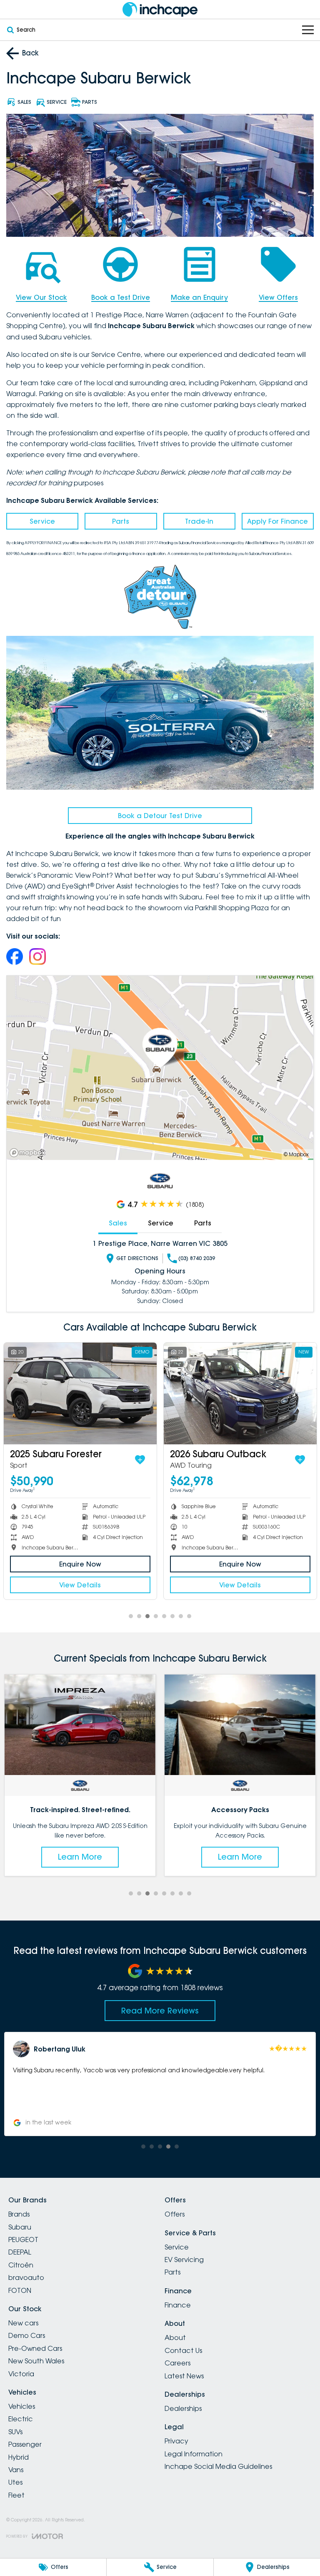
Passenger (25, 2444)
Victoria (21, 2374)
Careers (177, 2363)
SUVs (15, 2432)
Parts (121, 521)
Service (42, 521)
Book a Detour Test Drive (160, 816)
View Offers (278, 297)
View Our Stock (41, 297)
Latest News (184, 2376)
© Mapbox (296, 1154)
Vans (16, 2470)
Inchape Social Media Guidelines (218, 2466)
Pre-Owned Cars (35, 2348)
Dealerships (183, 2408)
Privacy (176, 2441)
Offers (175, 2214)
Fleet (16, 2495)
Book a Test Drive (121, 297)
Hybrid (19, 2457)
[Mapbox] (29, 1153)
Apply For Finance (277, 521)
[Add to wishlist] (151, 1460)
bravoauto (26, 2277)
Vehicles (22, 2406)
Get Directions (137, 1258)
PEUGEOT (23, 2240)
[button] (160, 2084)
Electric (21, 2419)
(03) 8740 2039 (197, 1258)
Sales (118, 1223)
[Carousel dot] (131, 1616)
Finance (178, 2305)
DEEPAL (20, 2252)
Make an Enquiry (199, 297)
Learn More (80, 1857)
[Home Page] (160, 9)
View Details (91, 1585)
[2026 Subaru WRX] (91, 1394)
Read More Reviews (160, 2011)
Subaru (20, 2227)
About (175, 2337)
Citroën (21, 2265)
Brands (19, 2214)
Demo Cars (27, 2335)
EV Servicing (184, 2260)
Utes (15, 2482)
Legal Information (194, 2454)
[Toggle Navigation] (308, 30)
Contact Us (183, 2350)
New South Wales (36, 2361)
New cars (23, 2323)
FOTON (20, 2290)
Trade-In (199, 521)
